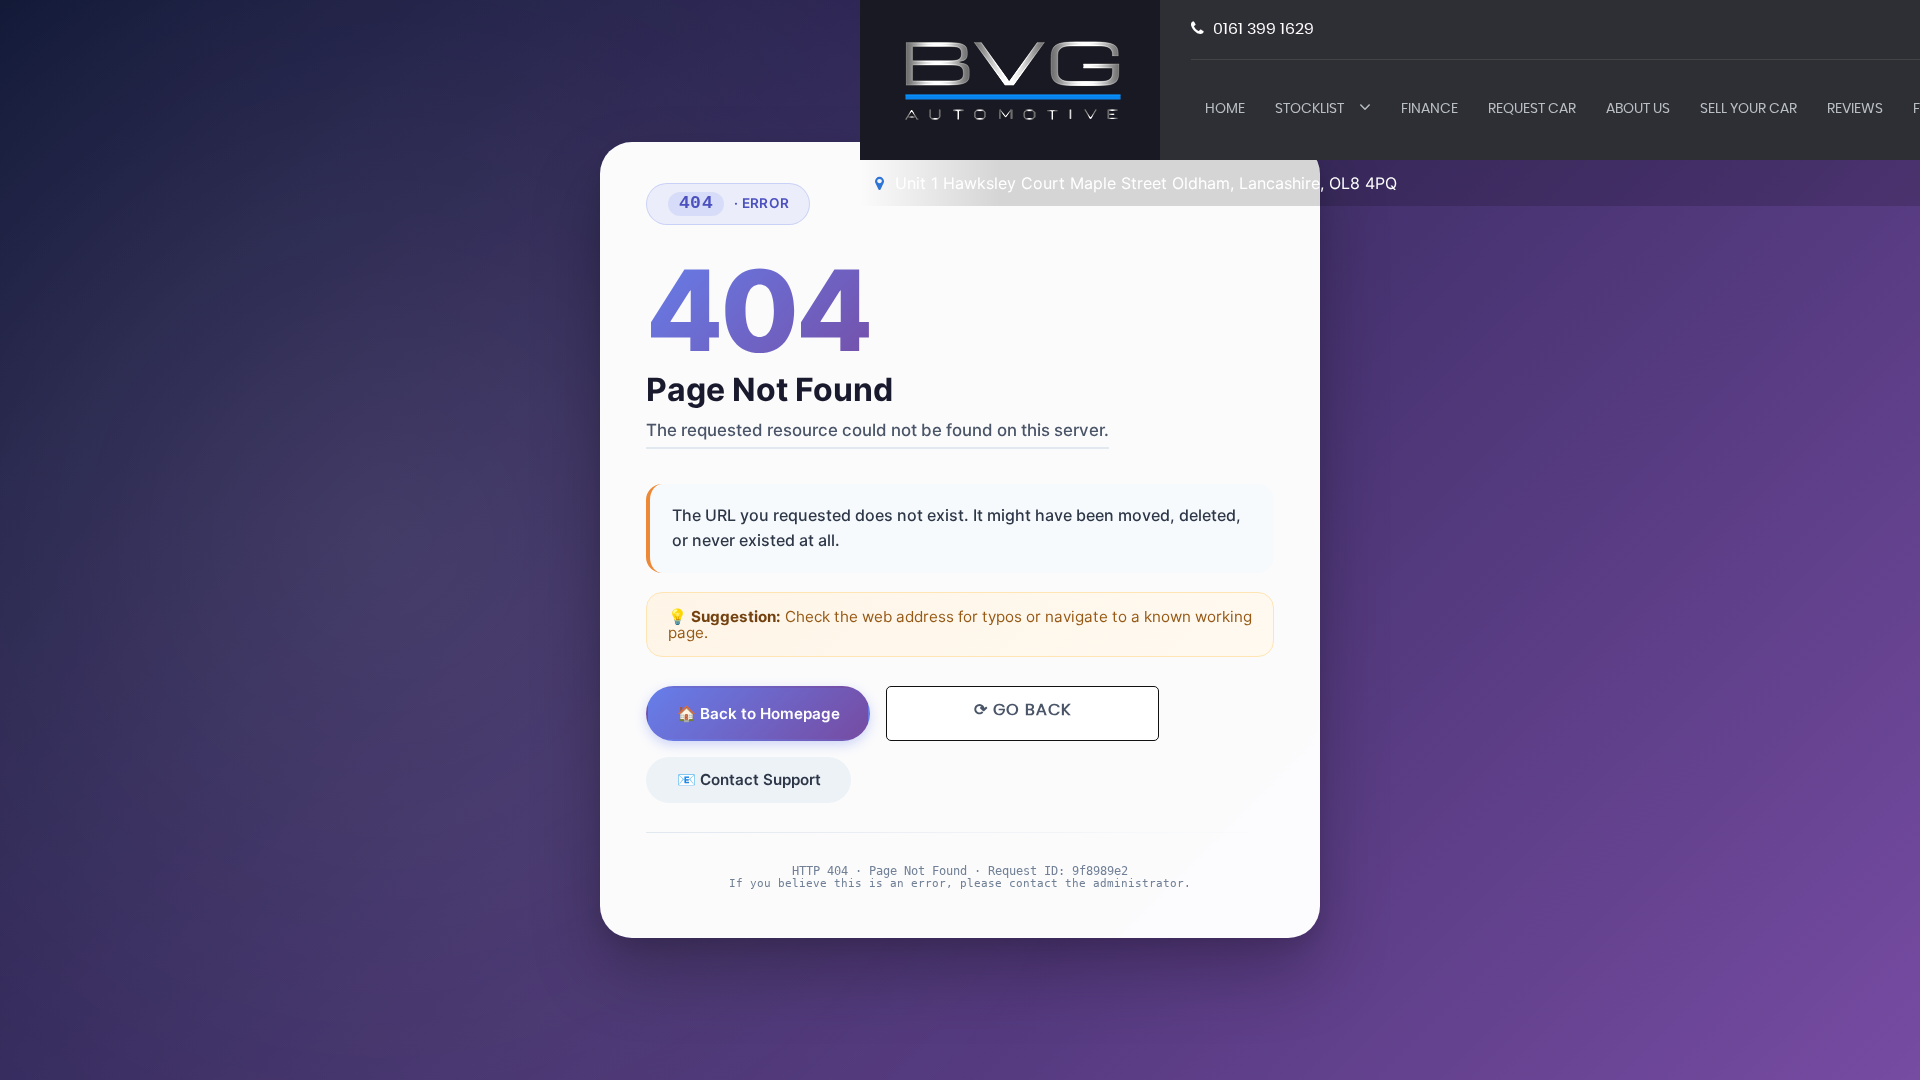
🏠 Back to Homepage (758, 713)
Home (1225, 109)
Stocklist (1309, 109)
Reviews (1855, 109)
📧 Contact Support (749, 779)
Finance (1429, 109)
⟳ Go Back (1022, 710)
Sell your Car (1748, 109)
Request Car (1532, 109)
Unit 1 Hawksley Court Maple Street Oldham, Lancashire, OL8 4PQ (1143, 183)
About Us (1638, 109)
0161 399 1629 (1261, 29)
